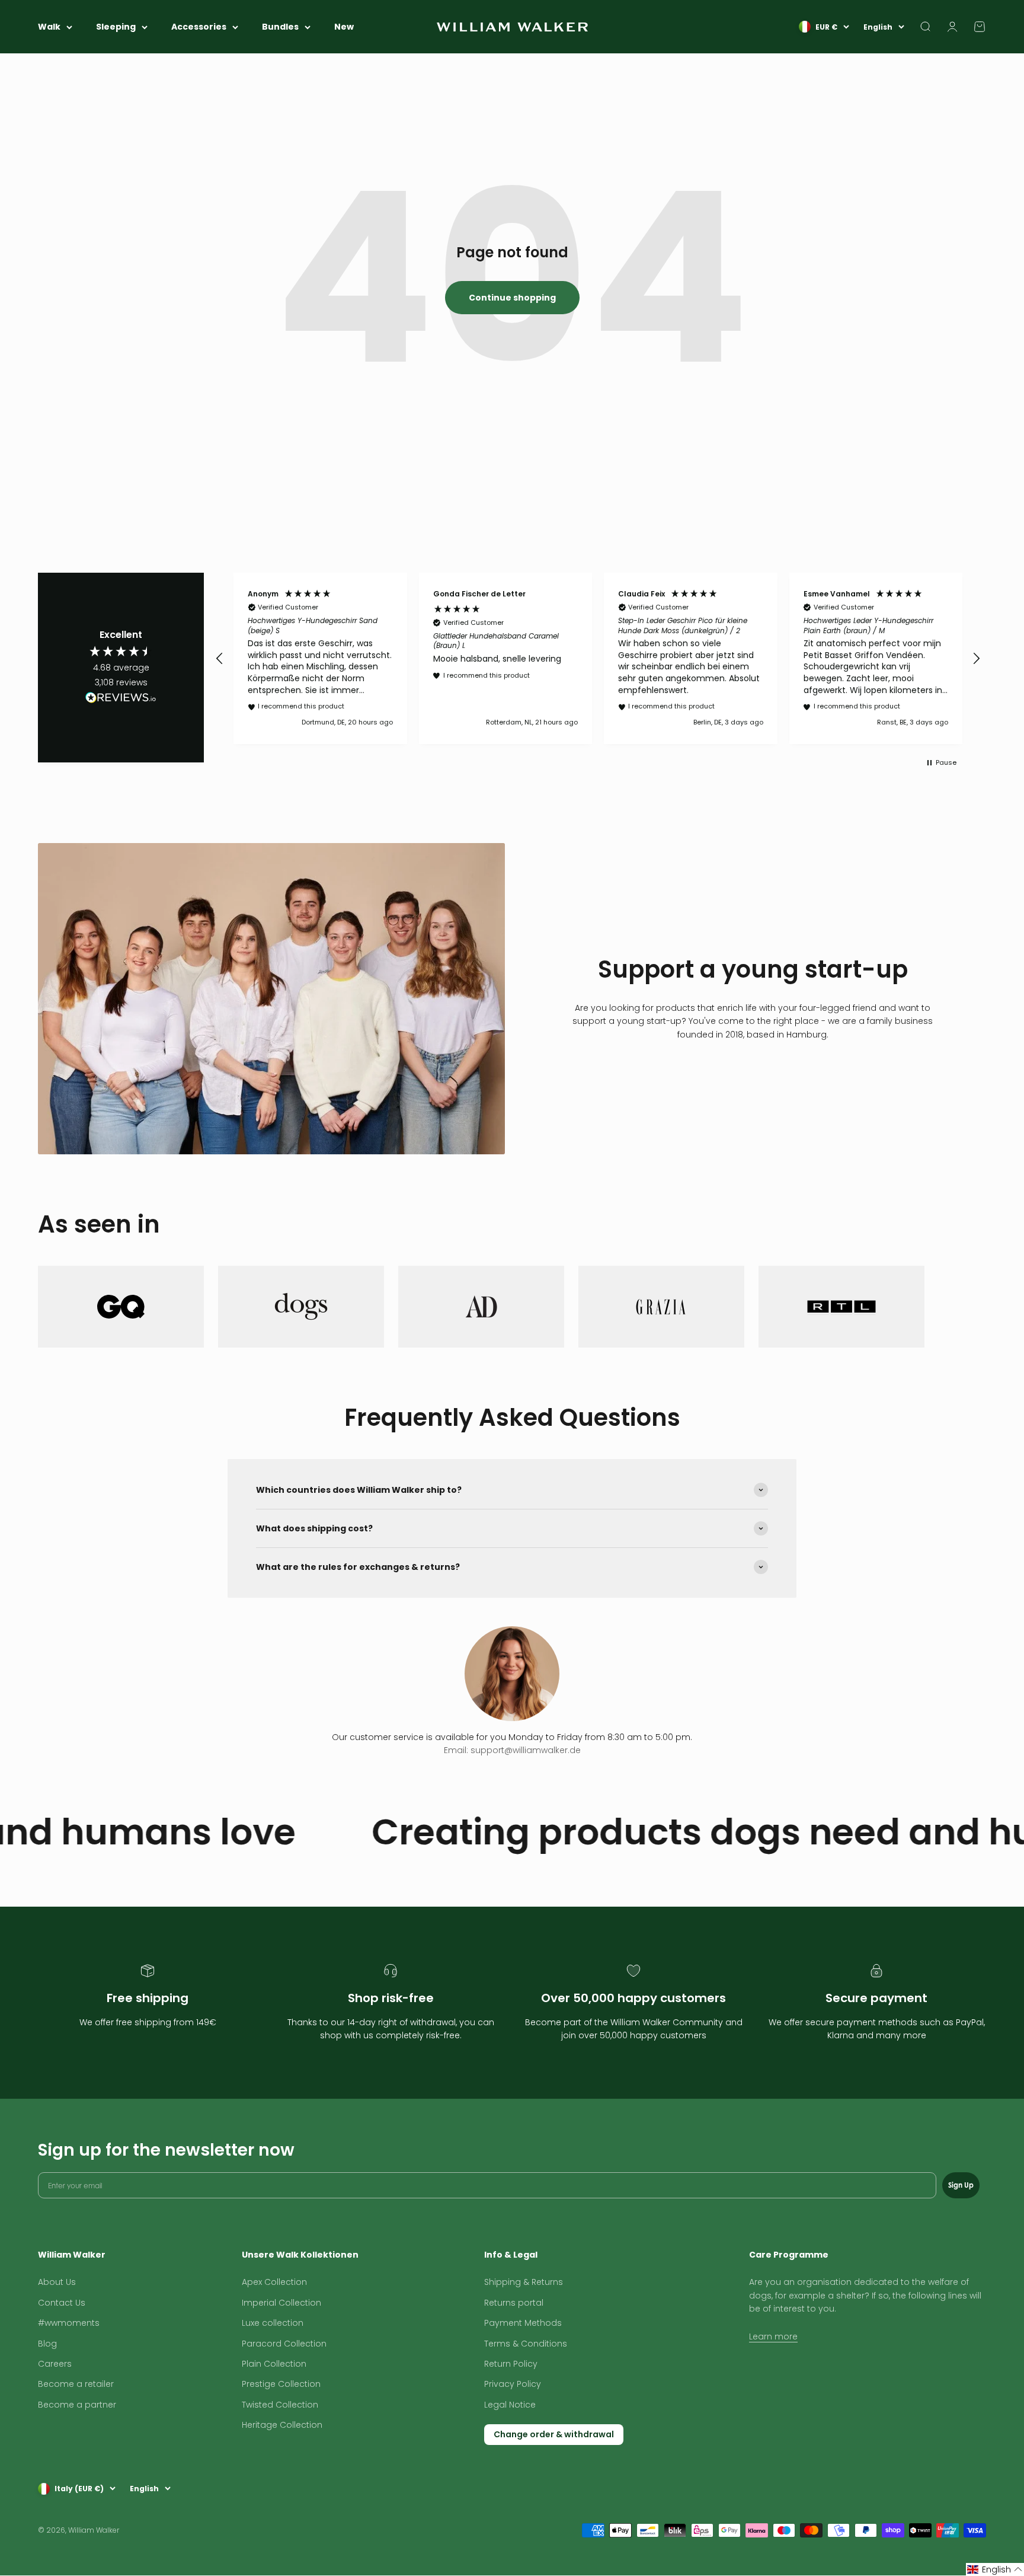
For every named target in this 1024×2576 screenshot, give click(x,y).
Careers (55, 2364)
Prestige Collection (281, 2384)
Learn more (773, 2336)
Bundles (280, 27)
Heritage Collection (282, 2425)
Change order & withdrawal (554, 2434)
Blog (47, 2344)
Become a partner (77, 2405)
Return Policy (511, 2364)
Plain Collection (274, 2364)
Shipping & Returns (524, 2282)
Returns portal (514, 2303)
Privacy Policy (513, 2384)
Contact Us (62, 2303)
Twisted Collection (280, 2405)
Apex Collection (274, 2282)
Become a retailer (76, 2384)
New (344, 27)
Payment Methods (523, 2323)
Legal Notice (510, 2405)
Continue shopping (512, 298)
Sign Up (961, 2185)
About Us (57, 2282)
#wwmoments (69, 2323)
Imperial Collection (281, 2303)
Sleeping (116, 27)
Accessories (199, 27)
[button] (220, 659)
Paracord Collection (284, 2344)
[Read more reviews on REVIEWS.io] (121, 700)
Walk (49, 27)
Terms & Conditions (526, 2344)
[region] (598, 658)
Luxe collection (273, 2323)
